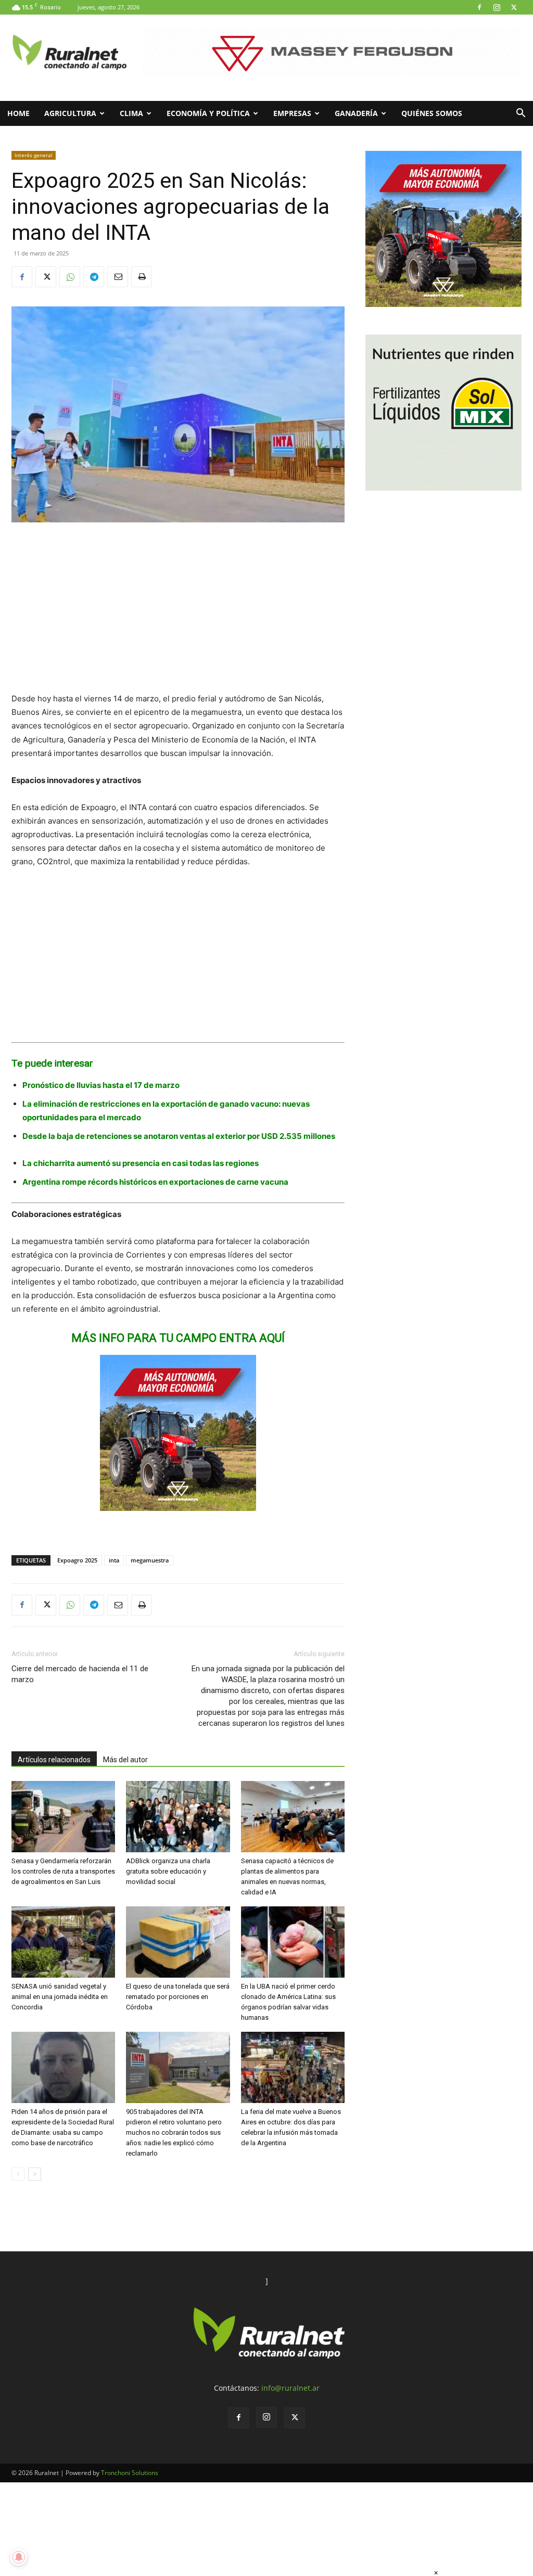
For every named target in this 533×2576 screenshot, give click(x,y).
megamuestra (150, 1560)
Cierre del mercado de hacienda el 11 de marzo (80, 1674)
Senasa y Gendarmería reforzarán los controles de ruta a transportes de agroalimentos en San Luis (63, 1871)
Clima (131, 113)
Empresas (292, 113)
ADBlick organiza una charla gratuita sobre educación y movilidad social (168, 1871)
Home (18, 113)
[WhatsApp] (70, 277)
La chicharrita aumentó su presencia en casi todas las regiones (141, 1163)
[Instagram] (497, 7)
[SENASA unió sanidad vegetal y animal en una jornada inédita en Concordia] (63, 1942)
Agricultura (70, 113)
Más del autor (125, 1760)
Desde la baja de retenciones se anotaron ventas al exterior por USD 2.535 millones (179, 1136)
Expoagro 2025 (77, 1560)
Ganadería (356, 113)
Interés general (34, 155)
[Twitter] (514, 7)
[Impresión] (142, 277)
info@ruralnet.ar (290, 2388)
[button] (521, 114)
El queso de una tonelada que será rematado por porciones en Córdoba (178, 1997)
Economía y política (208, 113)
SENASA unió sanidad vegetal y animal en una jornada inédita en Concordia (60, 1997)
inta (114, 1560)
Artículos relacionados (54, 1760)
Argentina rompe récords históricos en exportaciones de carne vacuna (155, 1182)
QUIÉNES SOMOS (432, 113)
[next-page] (35, 2174)
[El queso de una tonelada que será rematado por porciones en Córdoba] (178, 1942)
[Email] (118, 277)
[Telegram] (94, 277)
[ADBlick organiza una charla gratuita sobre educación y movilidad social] (178, 1817)
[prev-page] (18, 2174)
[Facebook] (479, 7)
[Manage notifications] (19, 2557)
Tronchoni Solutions (130, 2473)
